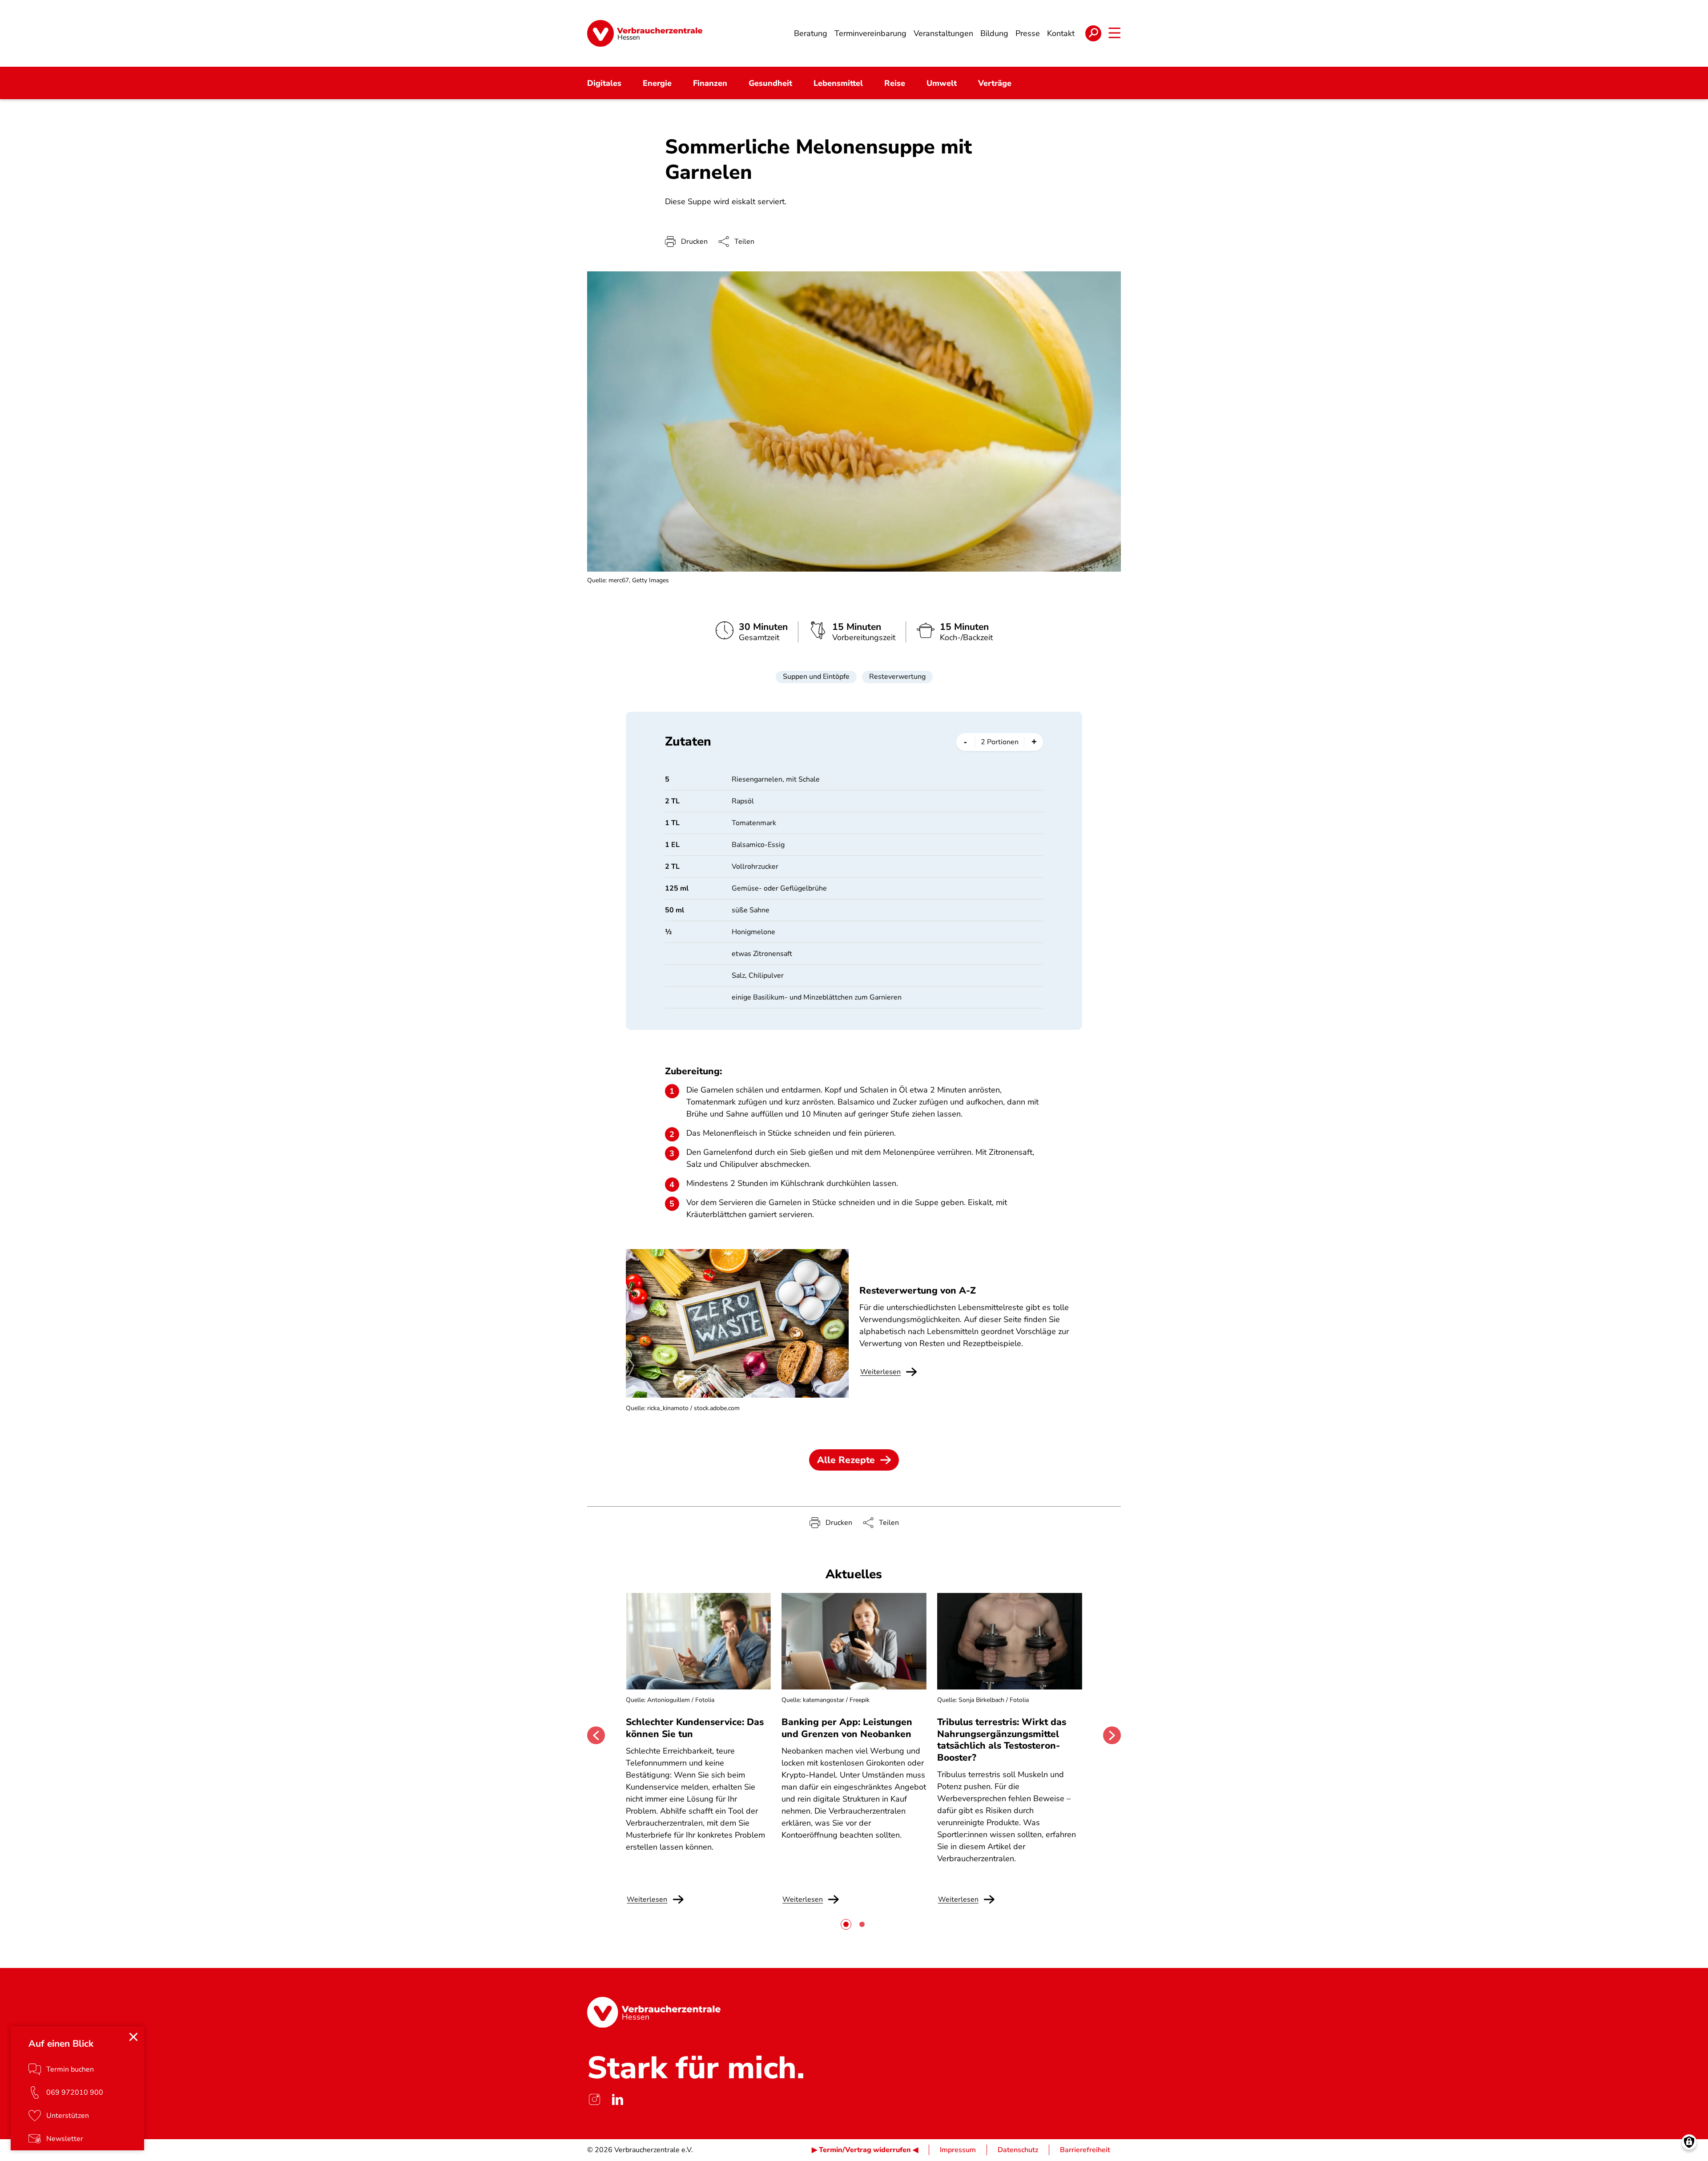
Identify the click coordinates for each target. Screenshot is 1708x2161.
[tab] (846, 1924)
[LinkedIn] (617, 2099)
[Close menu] (133, 2037)
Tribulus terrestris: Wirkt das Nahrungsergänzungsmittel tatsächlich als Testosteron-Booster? (1002, 1740)
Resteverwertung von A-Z (918, 1290)
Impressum (958, 2150)
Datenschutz (1018, 2150)
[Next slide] (1112, 1735)
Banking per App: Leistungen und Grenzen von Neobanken (847, 1728)
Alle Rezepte (846, 1460)
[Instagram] (594, 2099)
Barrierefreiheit (1085, 2150)
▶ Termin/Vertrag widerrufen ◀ (865, 2150)
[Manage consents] (1689, 2142)
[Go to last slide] (596, 1735)
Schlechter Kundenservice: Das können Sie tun (695, 1728)
